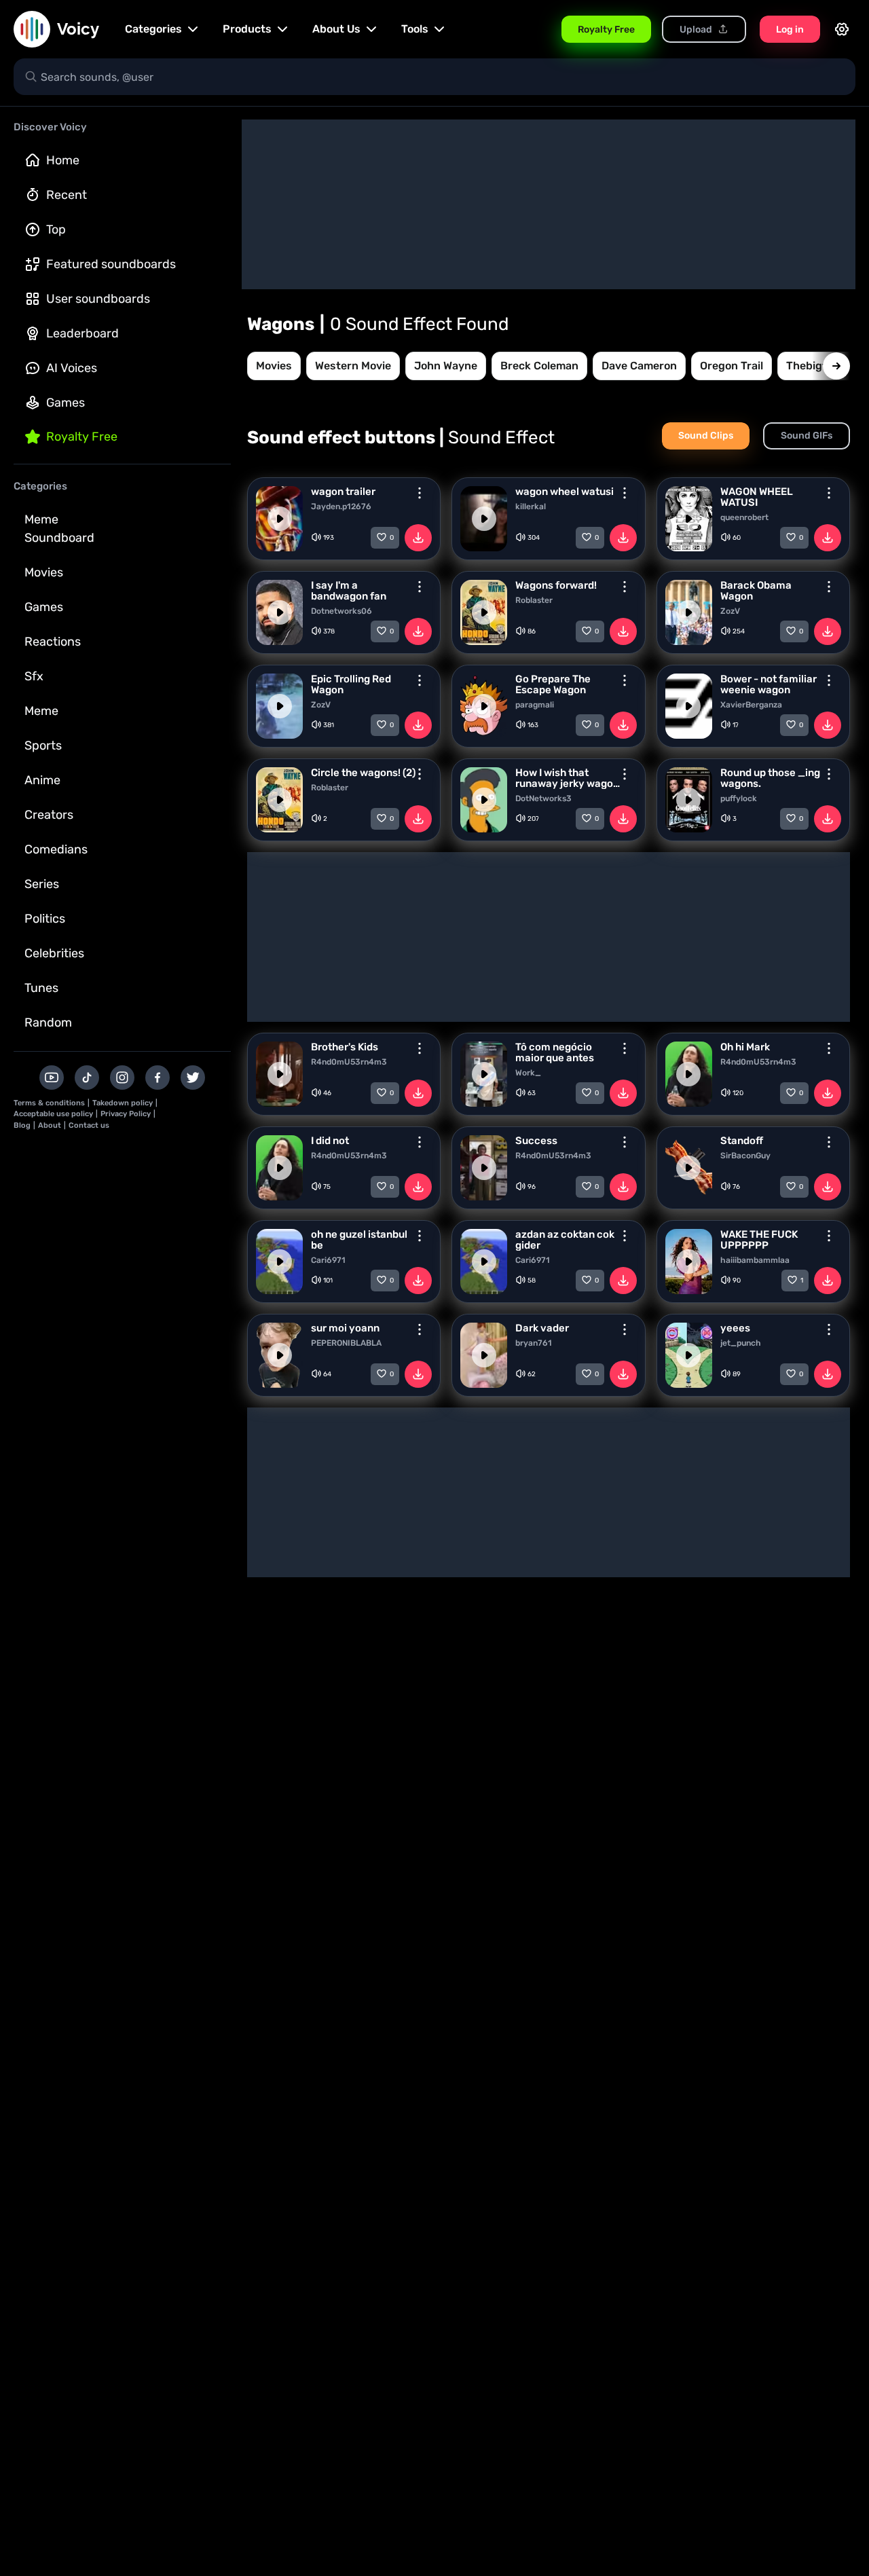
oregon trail (732, 366)
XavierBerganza (751, 705)
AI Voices (72, 368)
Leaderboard (82, 333)
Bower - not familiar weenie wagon (769, 684)
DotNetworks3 (543, 798)
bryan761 (534, 1343)
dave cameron (639, 366)
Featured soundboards (111, 264)
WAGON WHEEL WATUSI (757, 497)
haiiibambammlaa (755, 1260)
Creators (49, 815)
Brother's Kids (345, 1047)
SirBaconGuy (745, 1156)
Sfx (34, 676)
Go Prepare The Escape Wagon (553, 684)
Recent (67, 195)
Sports (43, 746)
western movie (353, 366)
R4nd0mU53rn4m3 (349, 1062)
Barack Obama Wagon (756, 591)
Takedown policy (123, 1103)
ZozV (730, 611)
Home (63, 160)
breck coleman (539, 366)
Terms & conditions (49, 1103)
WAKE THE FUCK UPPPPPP (759, 1240)
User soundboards (98, 299)
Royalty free (82, 437)
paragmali (535, 705)
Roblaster (534, 600)
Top (56, 229)
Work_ (528, 1073)
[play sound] (280, 519)
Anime (42, 780)
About (50, 1125)
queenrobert (744, 517)
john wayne (446, 366)
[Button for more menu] (420, 493)
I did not (330, 1141)
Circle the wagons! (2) (363, 773)
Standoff (742, 1141)
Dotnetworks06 (341, 611)
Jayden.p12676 (341, 507)
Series (42, 884)
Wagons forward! (556, 585)
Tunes (41, 988)
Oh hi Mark (745, 1047)
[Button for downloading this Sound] (418, 538)
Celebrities (54, 953)
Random (48, 1023)
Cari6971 (328, 1260)
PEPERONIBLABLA (346, 1343)
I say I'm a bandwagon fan (349, 591)
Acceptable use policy (53, 1114)
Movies (44, 572)
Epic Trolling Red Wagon (351, 684)
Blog (22, 1125)
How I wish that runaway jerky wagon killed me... (567, 778)
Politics (45, 919)
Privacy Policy (126, 1114)
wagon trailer (343, 492)
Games (66, 403)
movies (274, 366)
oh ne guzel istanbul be (359, 1240)
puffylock (739, 798)
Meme (41, 711)
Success (536, 1141)
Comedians (56, 849)
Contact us (89, 1125)
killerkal (531, 507)
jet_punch (741, 1343)
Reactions (53, 642)
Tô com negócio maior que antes (555, 1052)
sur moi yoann (345, 1328)
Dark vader (542, 1328)
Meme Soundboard (59, 529)
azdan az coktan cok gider (565, 1240)
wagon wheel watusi (565, 492)
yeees (735, 1328)
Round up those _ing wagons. (770, 778)
